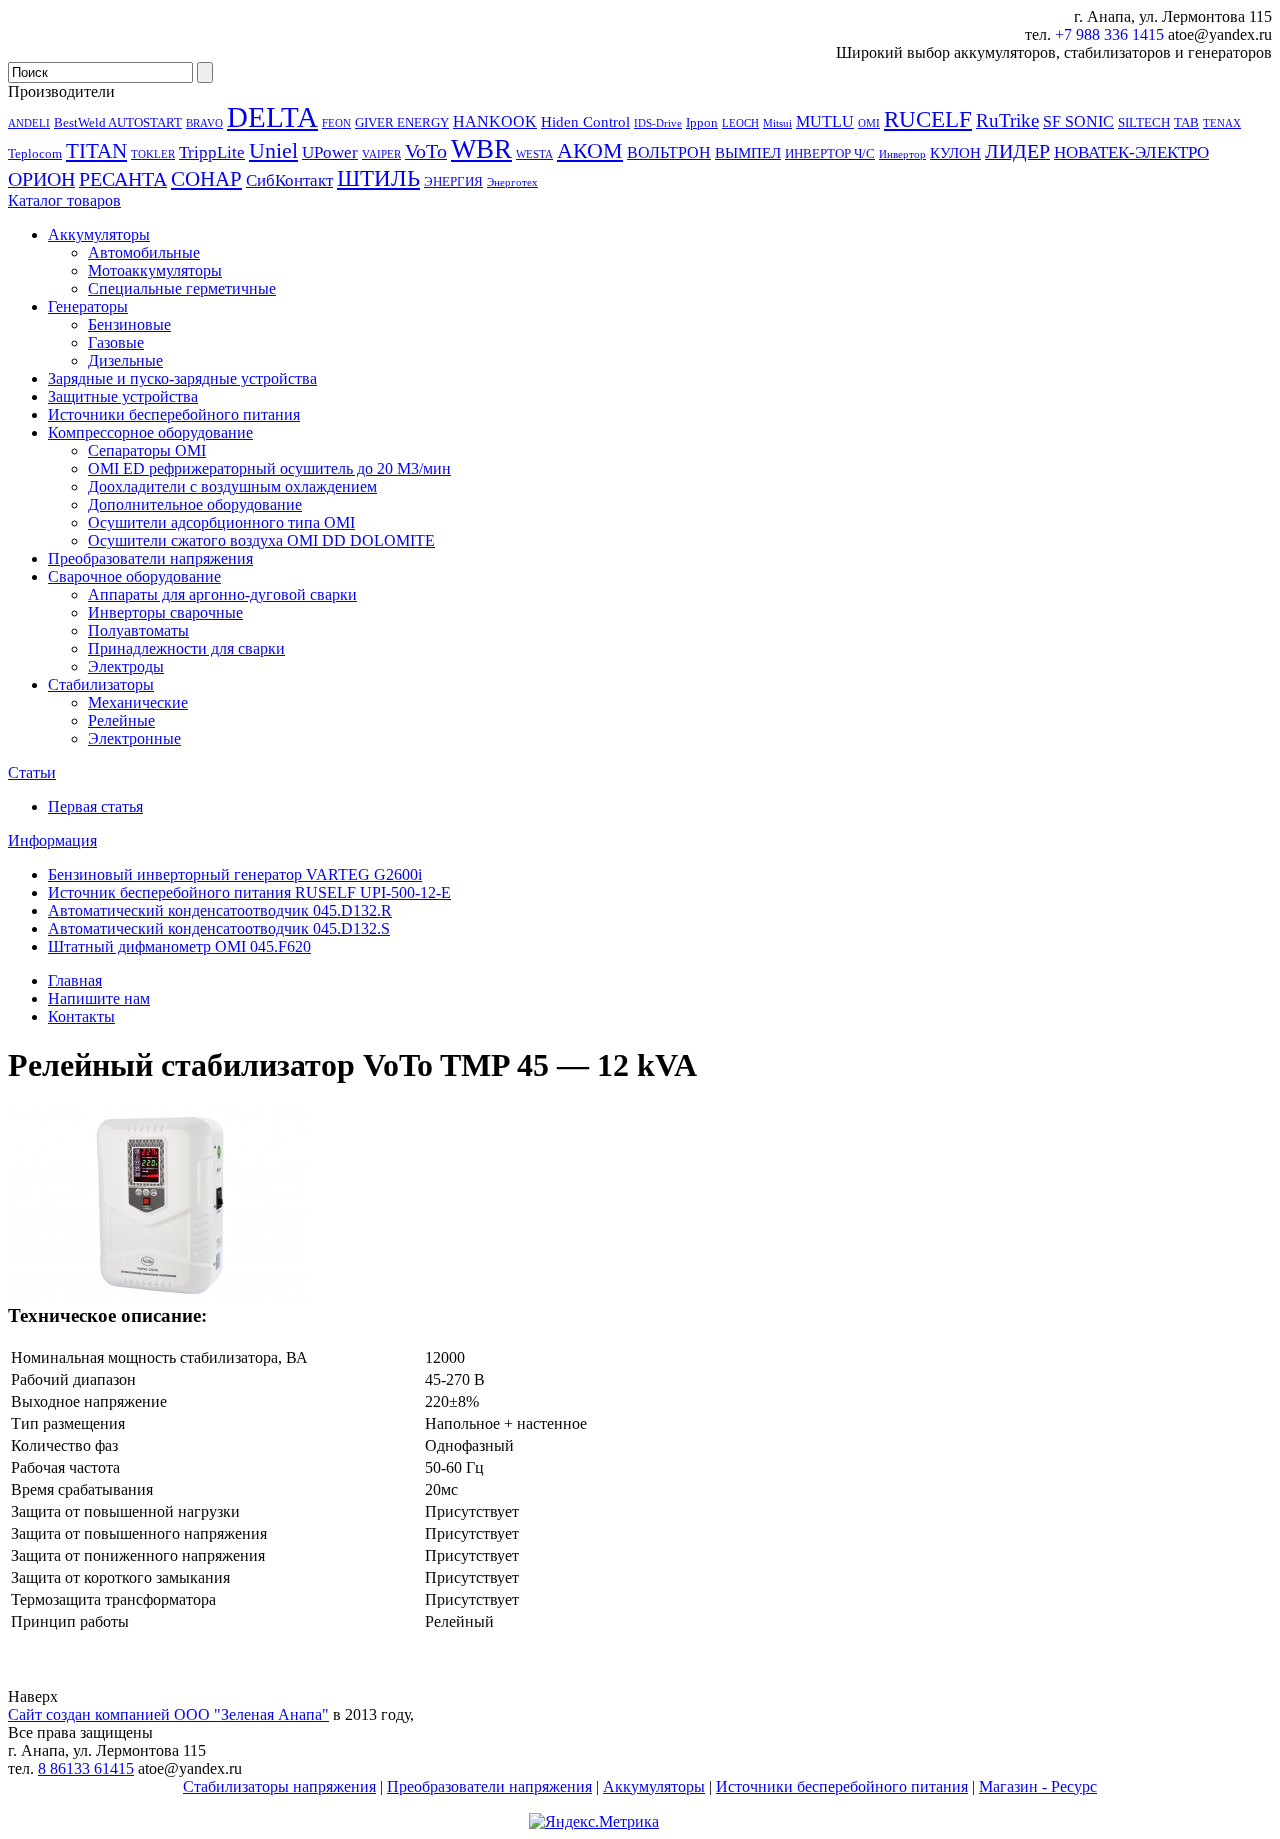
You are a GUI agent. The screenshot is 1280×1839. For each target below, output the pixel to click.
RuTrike (1007, 120)
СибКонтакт (289, 180)
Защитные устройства (123, 396)
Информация (52, 840)
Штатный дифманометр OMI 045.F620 (179, 946)
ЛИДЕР (1017, 151)
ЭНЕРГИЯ (453, 181)
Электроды (126, 666)
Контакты (81, 1016)
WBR (481, 149)
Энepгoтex (512, 182)
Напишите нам (99, 998)
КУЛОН (955, 153)
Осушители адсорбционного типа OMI (221, 522)
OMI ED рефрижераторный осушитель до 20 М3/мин (269, 468)
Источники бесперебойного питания (174, 414)
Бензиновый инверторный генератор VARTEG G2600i (235, 874)
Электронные (134, 738)
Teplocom (35, 153)
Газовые (116, 342)
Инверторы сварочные (165, 612)
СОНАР (206, 179)
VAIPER (381, 154)
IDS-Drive (658, 123)
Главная (75, 980)
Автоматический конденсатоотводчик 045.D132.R (220, 910)
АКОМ (590, 150)
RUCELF (928, 119)
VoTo (426, 151)
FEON (336, 123)
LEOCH (740, 123)
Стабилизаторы (101, 684)
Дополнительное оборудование (195, 504)
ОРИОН (41, 179)
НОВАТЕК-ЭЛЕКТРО (1131, 152)
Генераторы (88, 306)
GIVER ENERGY (402, 122)
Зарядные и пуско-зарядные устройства (182, 378)
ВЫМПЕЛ (748, 153)
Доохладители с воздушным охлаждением (232, 486)
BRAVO (204, 123)
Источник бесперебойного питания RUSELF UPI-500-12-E (249, 892)
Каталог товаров (64, 200)
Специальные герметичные (182, 288)
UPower (330, 152)
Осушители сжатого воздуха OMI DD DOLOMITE (261, 540)
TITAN (96, 151)
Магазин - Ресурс (1038, 1786)
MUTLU (825, 121)
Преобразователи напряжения (150, 558)
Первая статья (95, 806)
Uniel (273, 150)
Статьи (32, 772)
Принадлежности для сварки (186, 648)
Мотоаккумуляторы (155, 270)
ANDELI (29, 123)
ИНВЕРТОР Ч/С (830, 153)
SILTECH (1144, 122)
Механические (138, 702)
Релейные (121, 720)
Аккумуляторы (99, 234)
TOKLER (153, 154)
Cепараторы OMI (147, 450)
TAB (1186, 122)
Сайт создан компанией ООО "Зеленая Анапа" (168, 1714)
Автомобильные (144, 252)
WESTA (534, 154)
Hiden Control (585, 122)
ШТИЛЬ (378, 178)
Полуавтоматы (138, 630)
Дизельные (125, 360)
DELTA (272, 117)
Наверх (33, 1696)
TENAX (1222, 123)
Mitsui (777, 123)
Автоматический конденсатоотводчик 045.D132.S (219, 928)
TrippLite (212, 152)
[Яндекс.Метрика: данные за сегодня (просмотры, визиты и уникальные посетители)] (594, 1822)
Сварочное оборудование (134, 576)
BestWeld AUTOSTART (118, 122)
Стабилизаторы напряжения (279, 1786)
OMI (869, 123)
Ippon (702, 122)
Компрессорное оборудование (150, 432)
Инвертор (902, 154)
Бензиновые (129, 324)
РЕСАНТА (123, 179)
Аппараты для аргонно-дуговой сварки (222, 594)
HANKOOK (495, 121)
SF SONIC (1078, 121)
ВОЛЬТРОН (669, 152)
